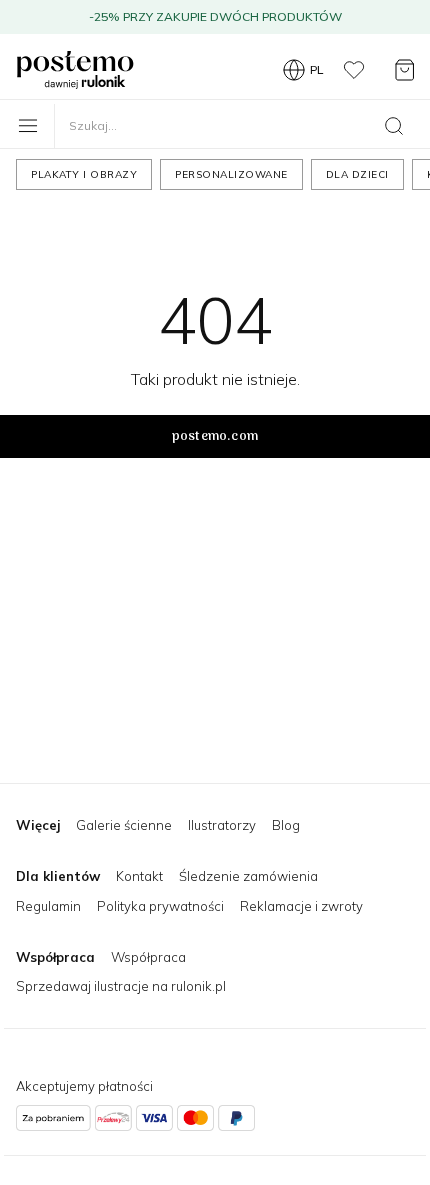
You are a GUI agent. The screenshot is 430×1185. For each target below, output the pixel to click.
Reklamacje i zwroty (301, 906)
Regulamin (48, 906)
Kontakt (139, 876)
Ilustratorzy (222, 825)
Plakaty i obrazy (84, 174)
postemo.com (215, 436)
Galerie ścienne (124, 825)
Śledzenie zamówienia (248, 876)
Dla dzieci (357, 174)
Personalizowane (231, 174)
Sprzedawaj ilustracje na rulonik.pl (121, 986)
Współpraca (148, 957)
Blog (286, 825)
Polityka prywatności (160, 906)
